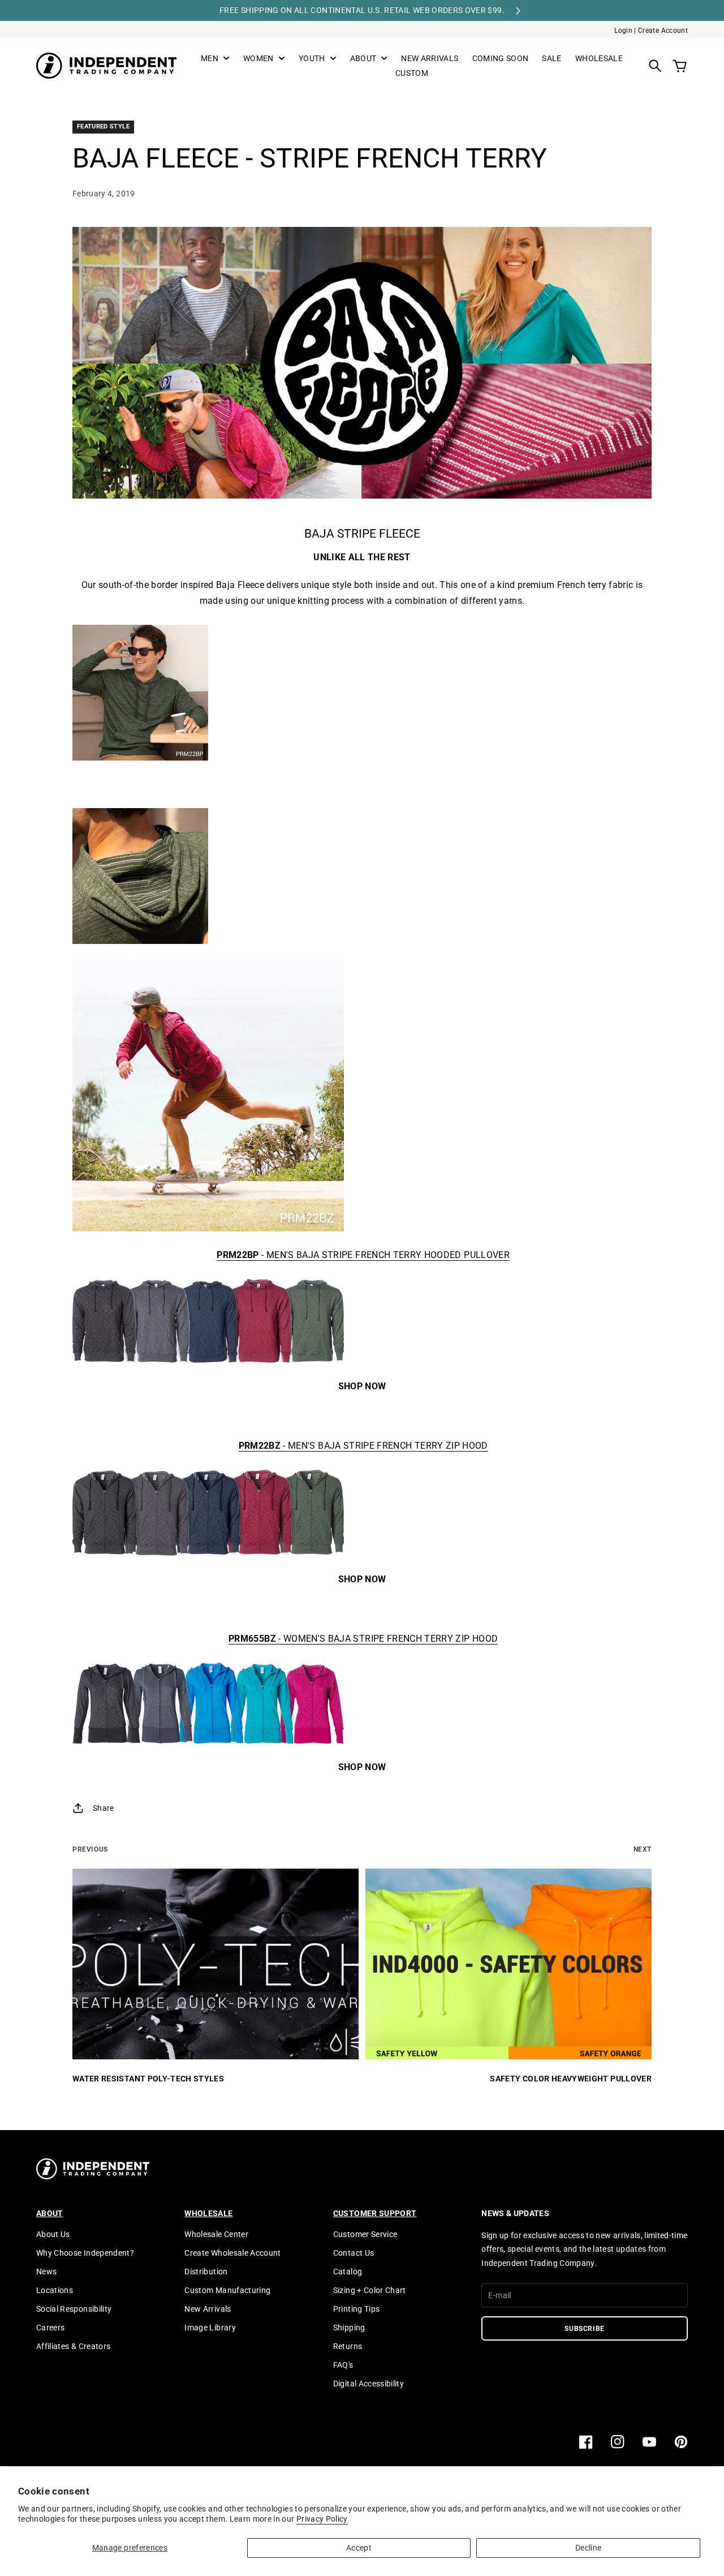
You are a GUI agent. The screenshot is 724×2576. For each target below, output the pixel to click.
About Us (53, 2234)
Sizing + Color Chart (370, 2290)
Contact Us (354, 2253)
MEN (210, 59)
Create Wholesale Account (232, 2253)
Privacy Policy (322, 2519)
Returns (348, 2346)
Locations (55, 2290)
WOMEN (258, 59)
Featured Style (103, 126)
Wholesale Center (216, 2234)
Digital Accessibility (369, 2384)
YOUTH (312, 59)
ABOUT (363, 59)
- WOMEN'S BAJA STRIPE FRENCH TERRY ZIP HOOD (363, 1639)
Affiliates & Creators (73, 2346)
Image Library (210, 2328)
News (46, 2272)
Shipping (349, 2328)
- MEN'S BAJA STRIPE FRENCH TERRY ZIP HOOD (363, 1446)
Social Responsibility (74, 2309)
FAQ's (343, 2365)
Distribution (206, 2272)
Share (104, 1808)
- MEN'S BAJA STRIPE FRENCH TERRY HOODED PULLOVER (363, 1255)
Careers (50, 2328)
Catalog (348, 2272)
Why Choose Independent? (85, 2253)
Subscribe (585, 2329)
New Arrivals (208, 2309)
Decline (588, 2548)
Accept (359, 2548)
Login (623, 31)
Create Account (663, 31)
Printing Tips (357, 2309)
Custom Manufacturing (227, 2290)
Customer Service (365, 2234)
